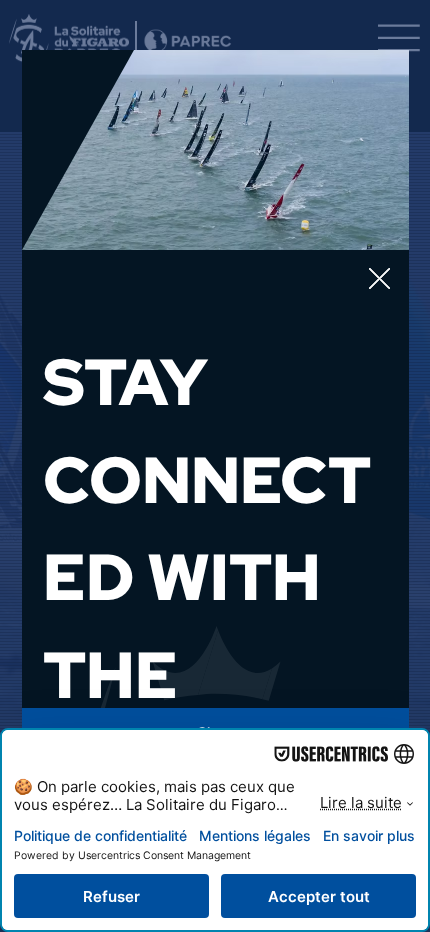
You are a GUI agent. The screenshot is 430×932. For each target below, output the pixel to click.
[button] (379, 279)
